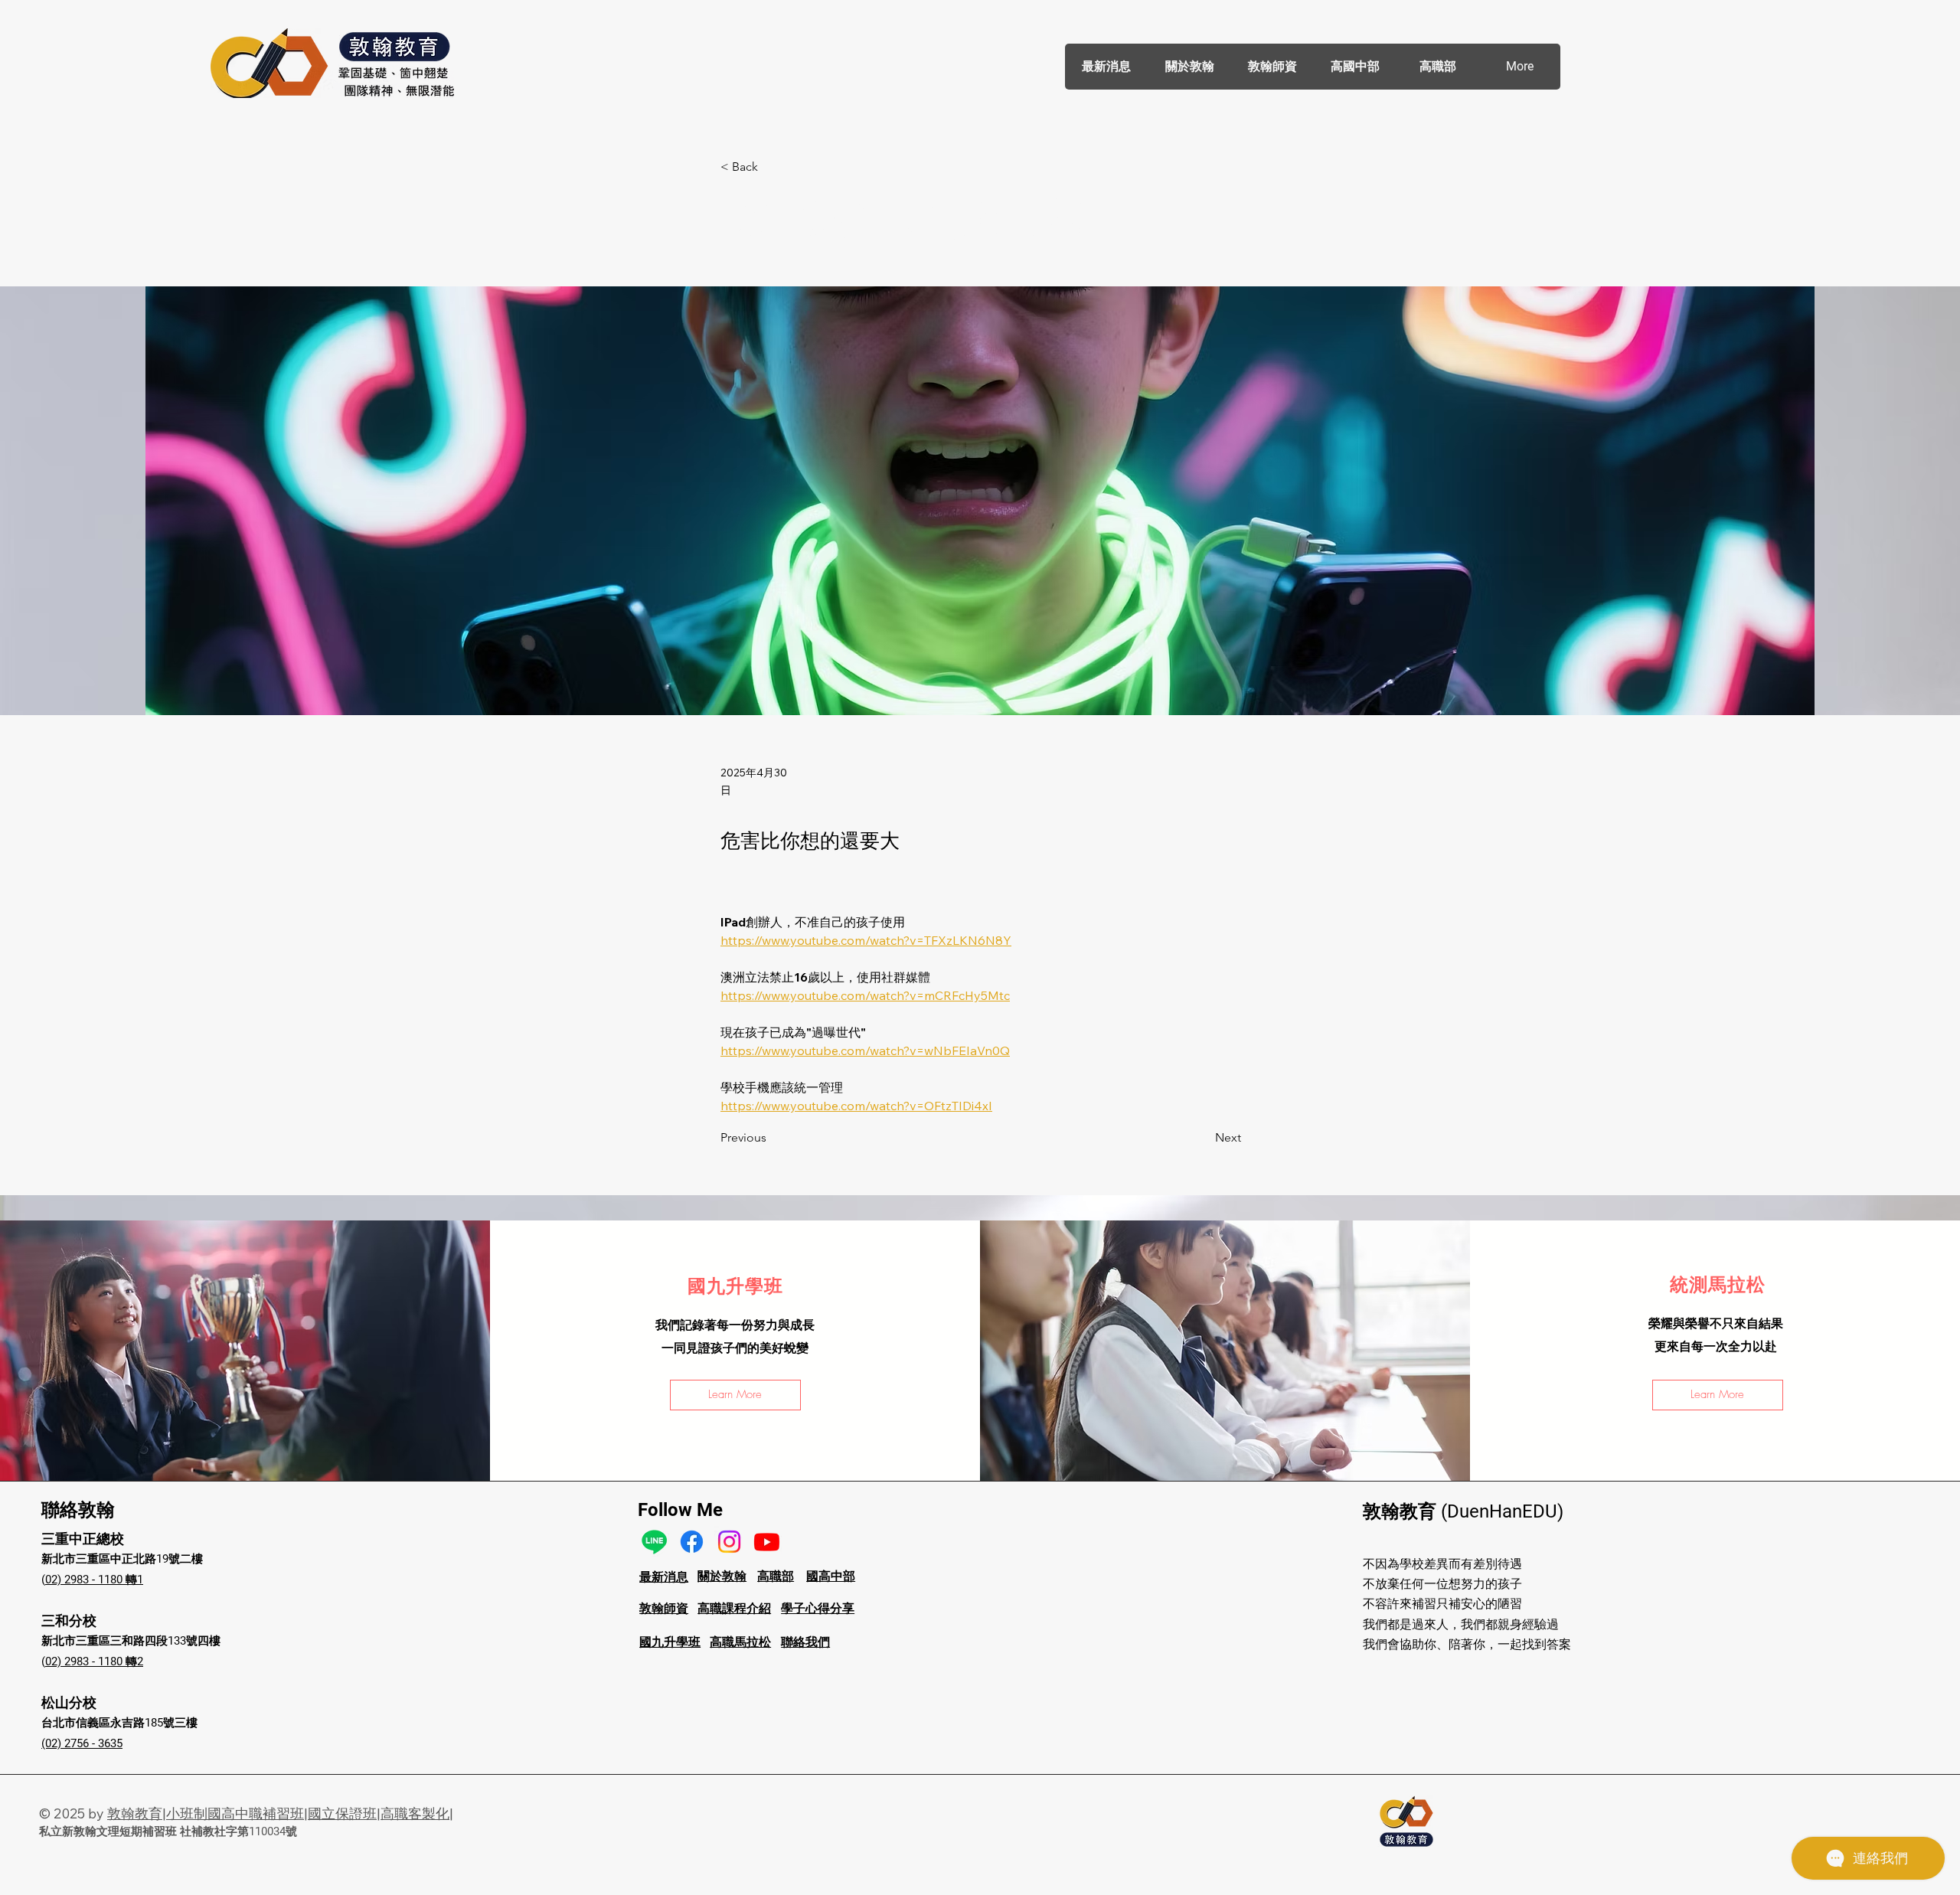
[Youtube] (767, 1542)
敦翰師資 (664, 1608)
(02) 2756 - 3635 (82, 1743)
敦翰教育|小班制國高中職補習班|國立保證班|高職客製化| (280, 1813)
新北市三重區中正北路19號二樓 (122, 1559)
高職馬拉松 (740, 1642)
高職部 (776, 1576)
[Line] (654, 1542)
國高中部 (831, 1576)
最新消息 (664, 1577)
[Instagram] (729, 1542)
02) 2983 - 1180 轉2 (94, 1661)
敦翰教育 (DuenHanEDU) (1463, 1511)
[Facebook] (692, 1542)
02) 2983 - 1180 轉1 (94, 1580)
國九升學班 (670, 1642)
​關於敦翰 (722, 1576)
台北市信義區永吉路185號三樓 (119, 1723)
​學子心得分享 (818, 1608)
